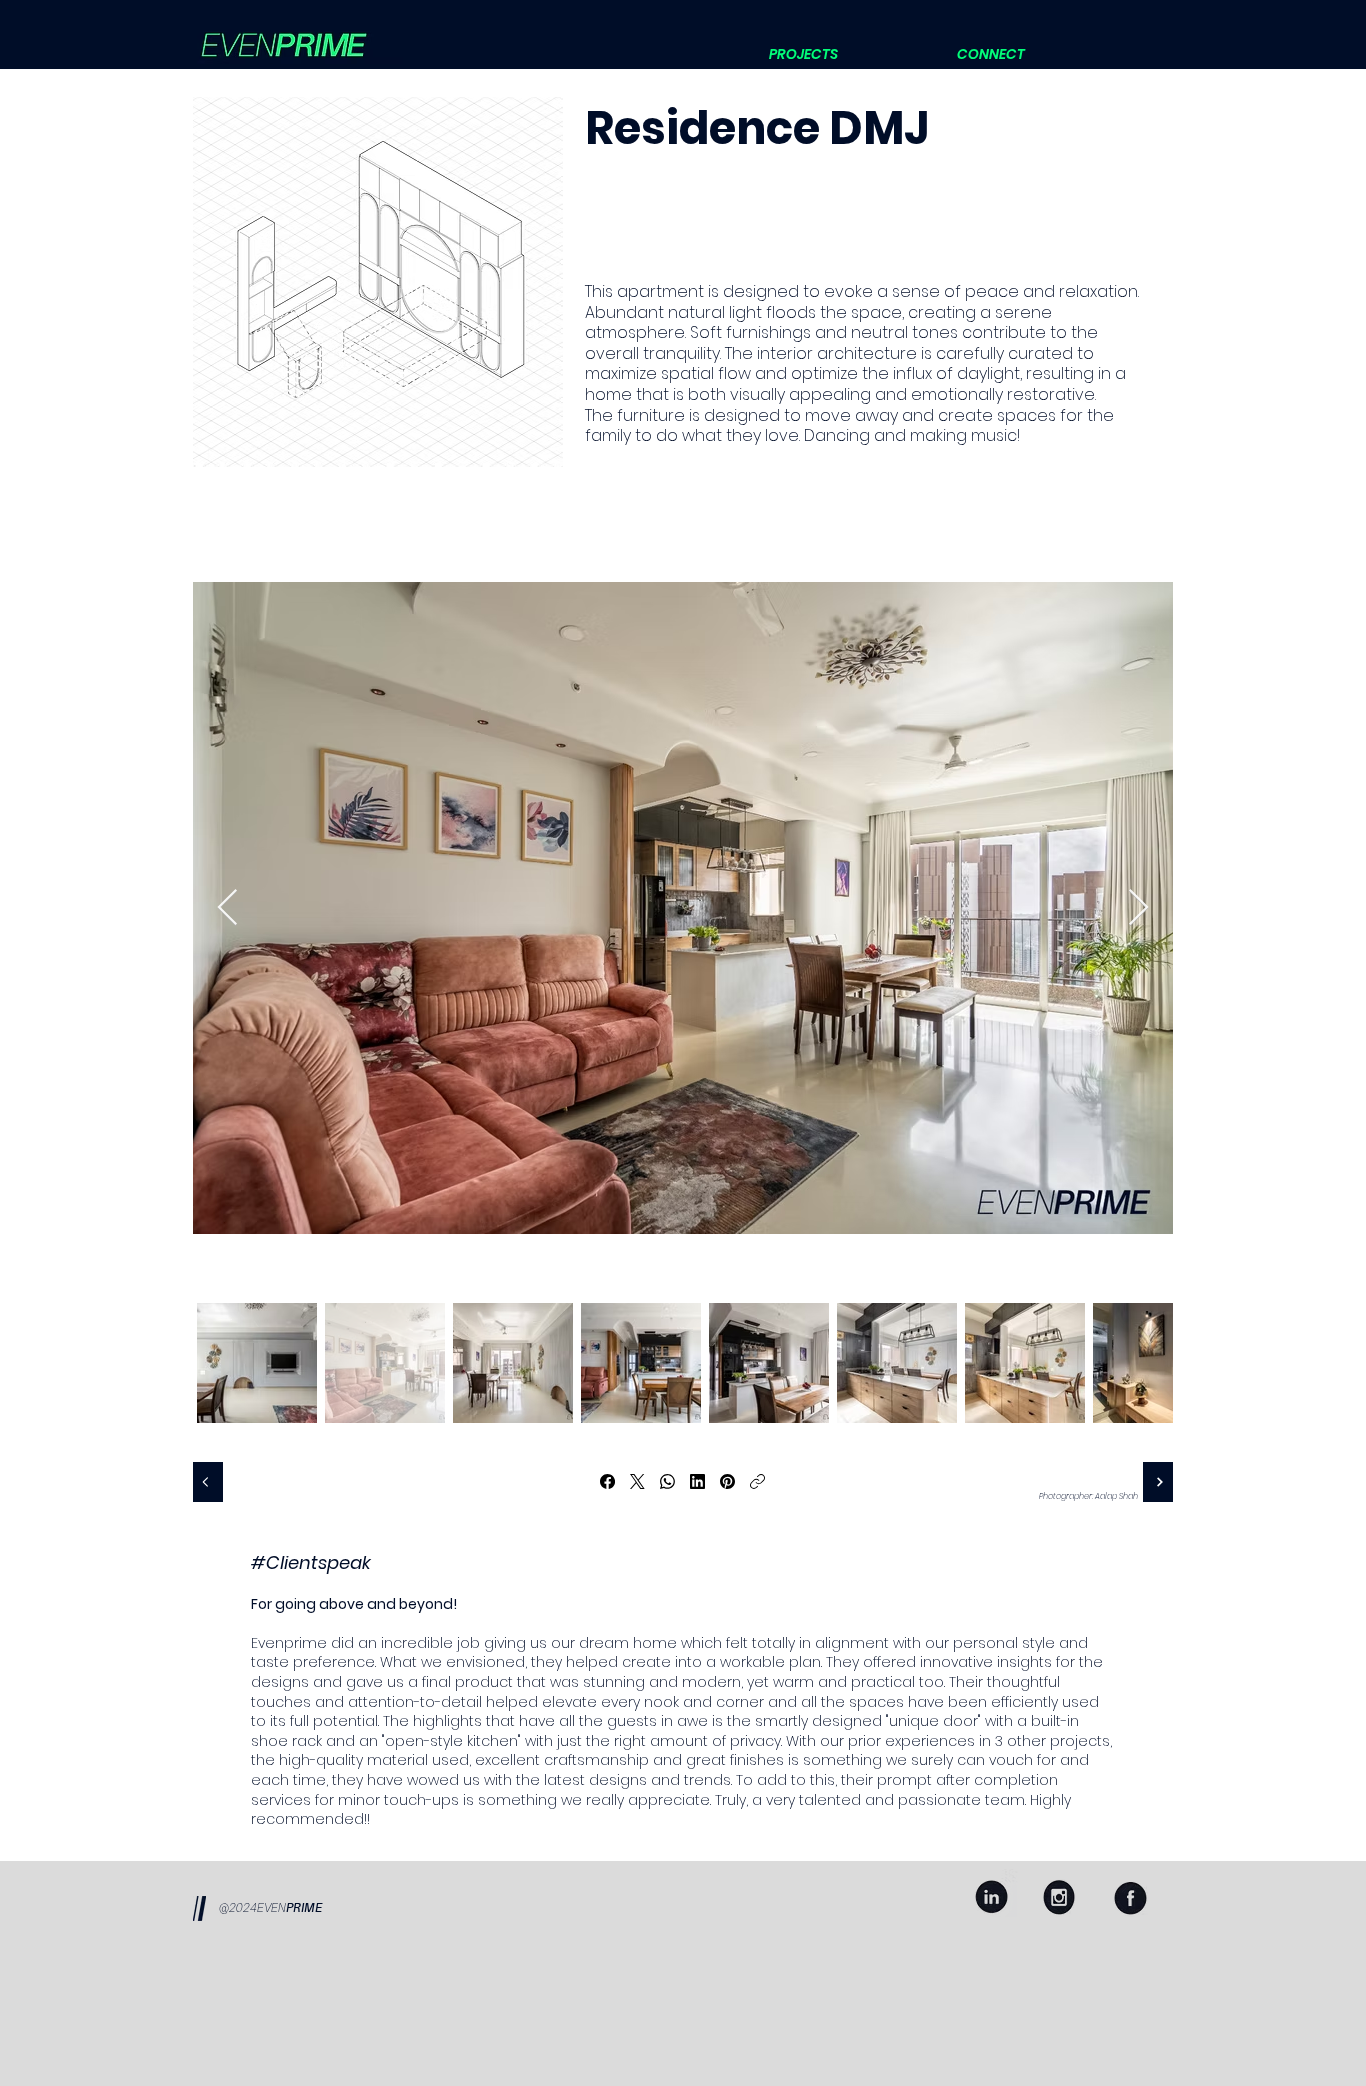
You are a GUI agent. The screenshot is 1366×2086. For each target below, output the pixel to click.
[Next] (1158, 1482)
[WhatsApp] (667, 1481)
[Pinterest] (727, 1481)
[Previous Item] (227, 908)
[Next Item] (1138, 908)
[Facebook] (607, 1481)
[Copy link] (757, 1481)
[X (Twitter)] (637, 1481)
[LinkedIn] (697, 1481)
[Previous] (208, 1482)
